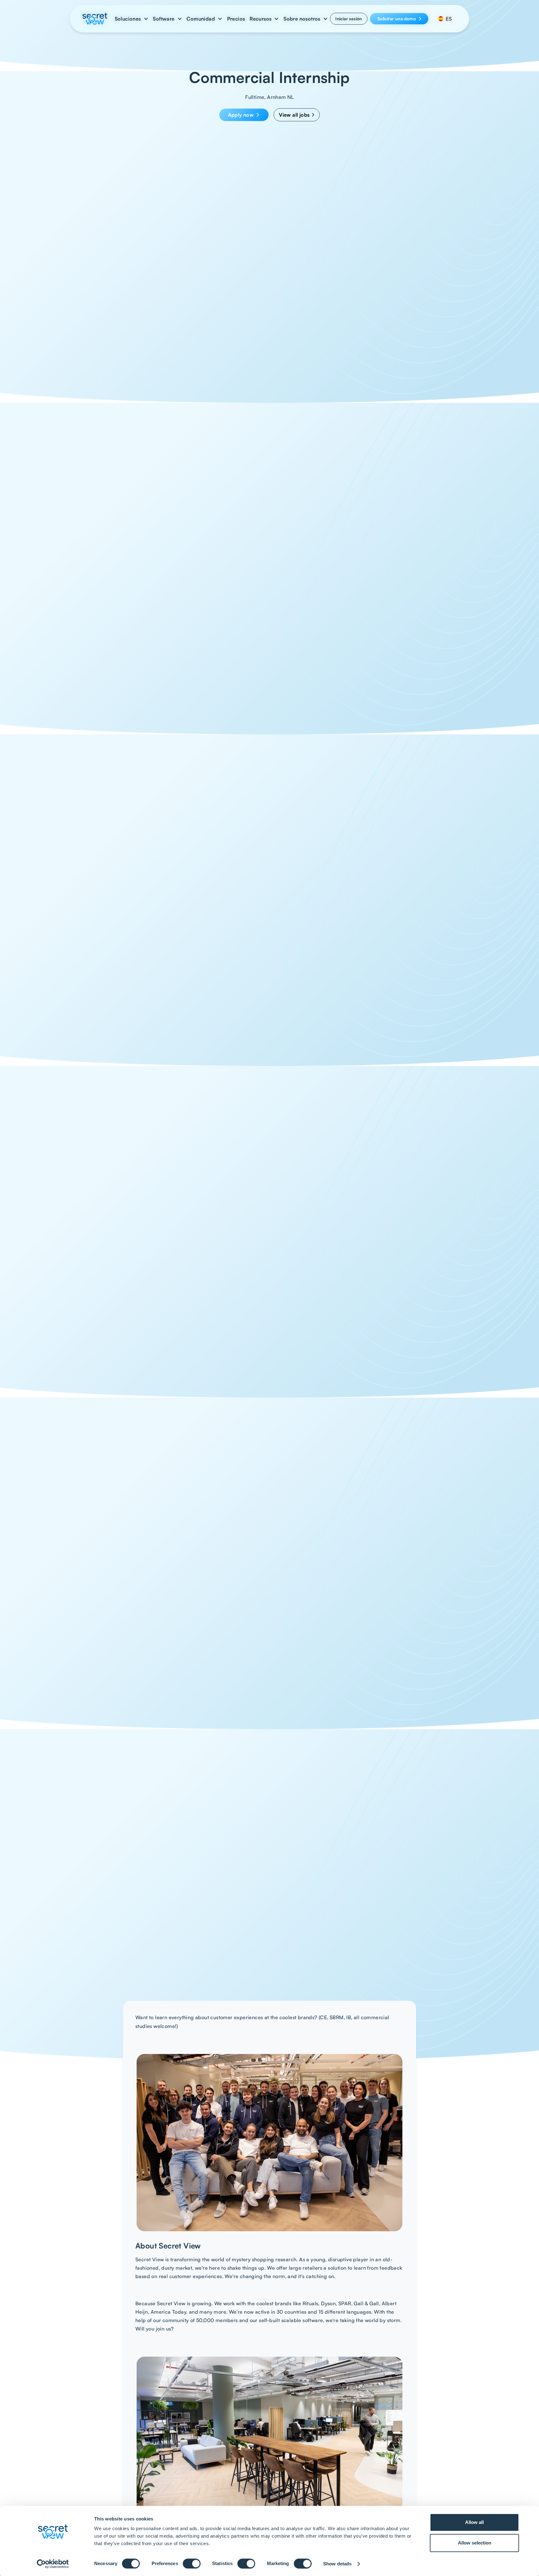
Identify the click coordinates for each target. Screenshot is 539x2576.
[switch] (192, 2564)
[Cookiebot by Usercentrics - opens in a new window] (53, 2564)
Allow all (474, 2522)
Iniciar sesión (349, 19)
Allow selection (475, 2543)
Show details (337, 2564)
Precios (236, 19)
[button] (132, 19)
